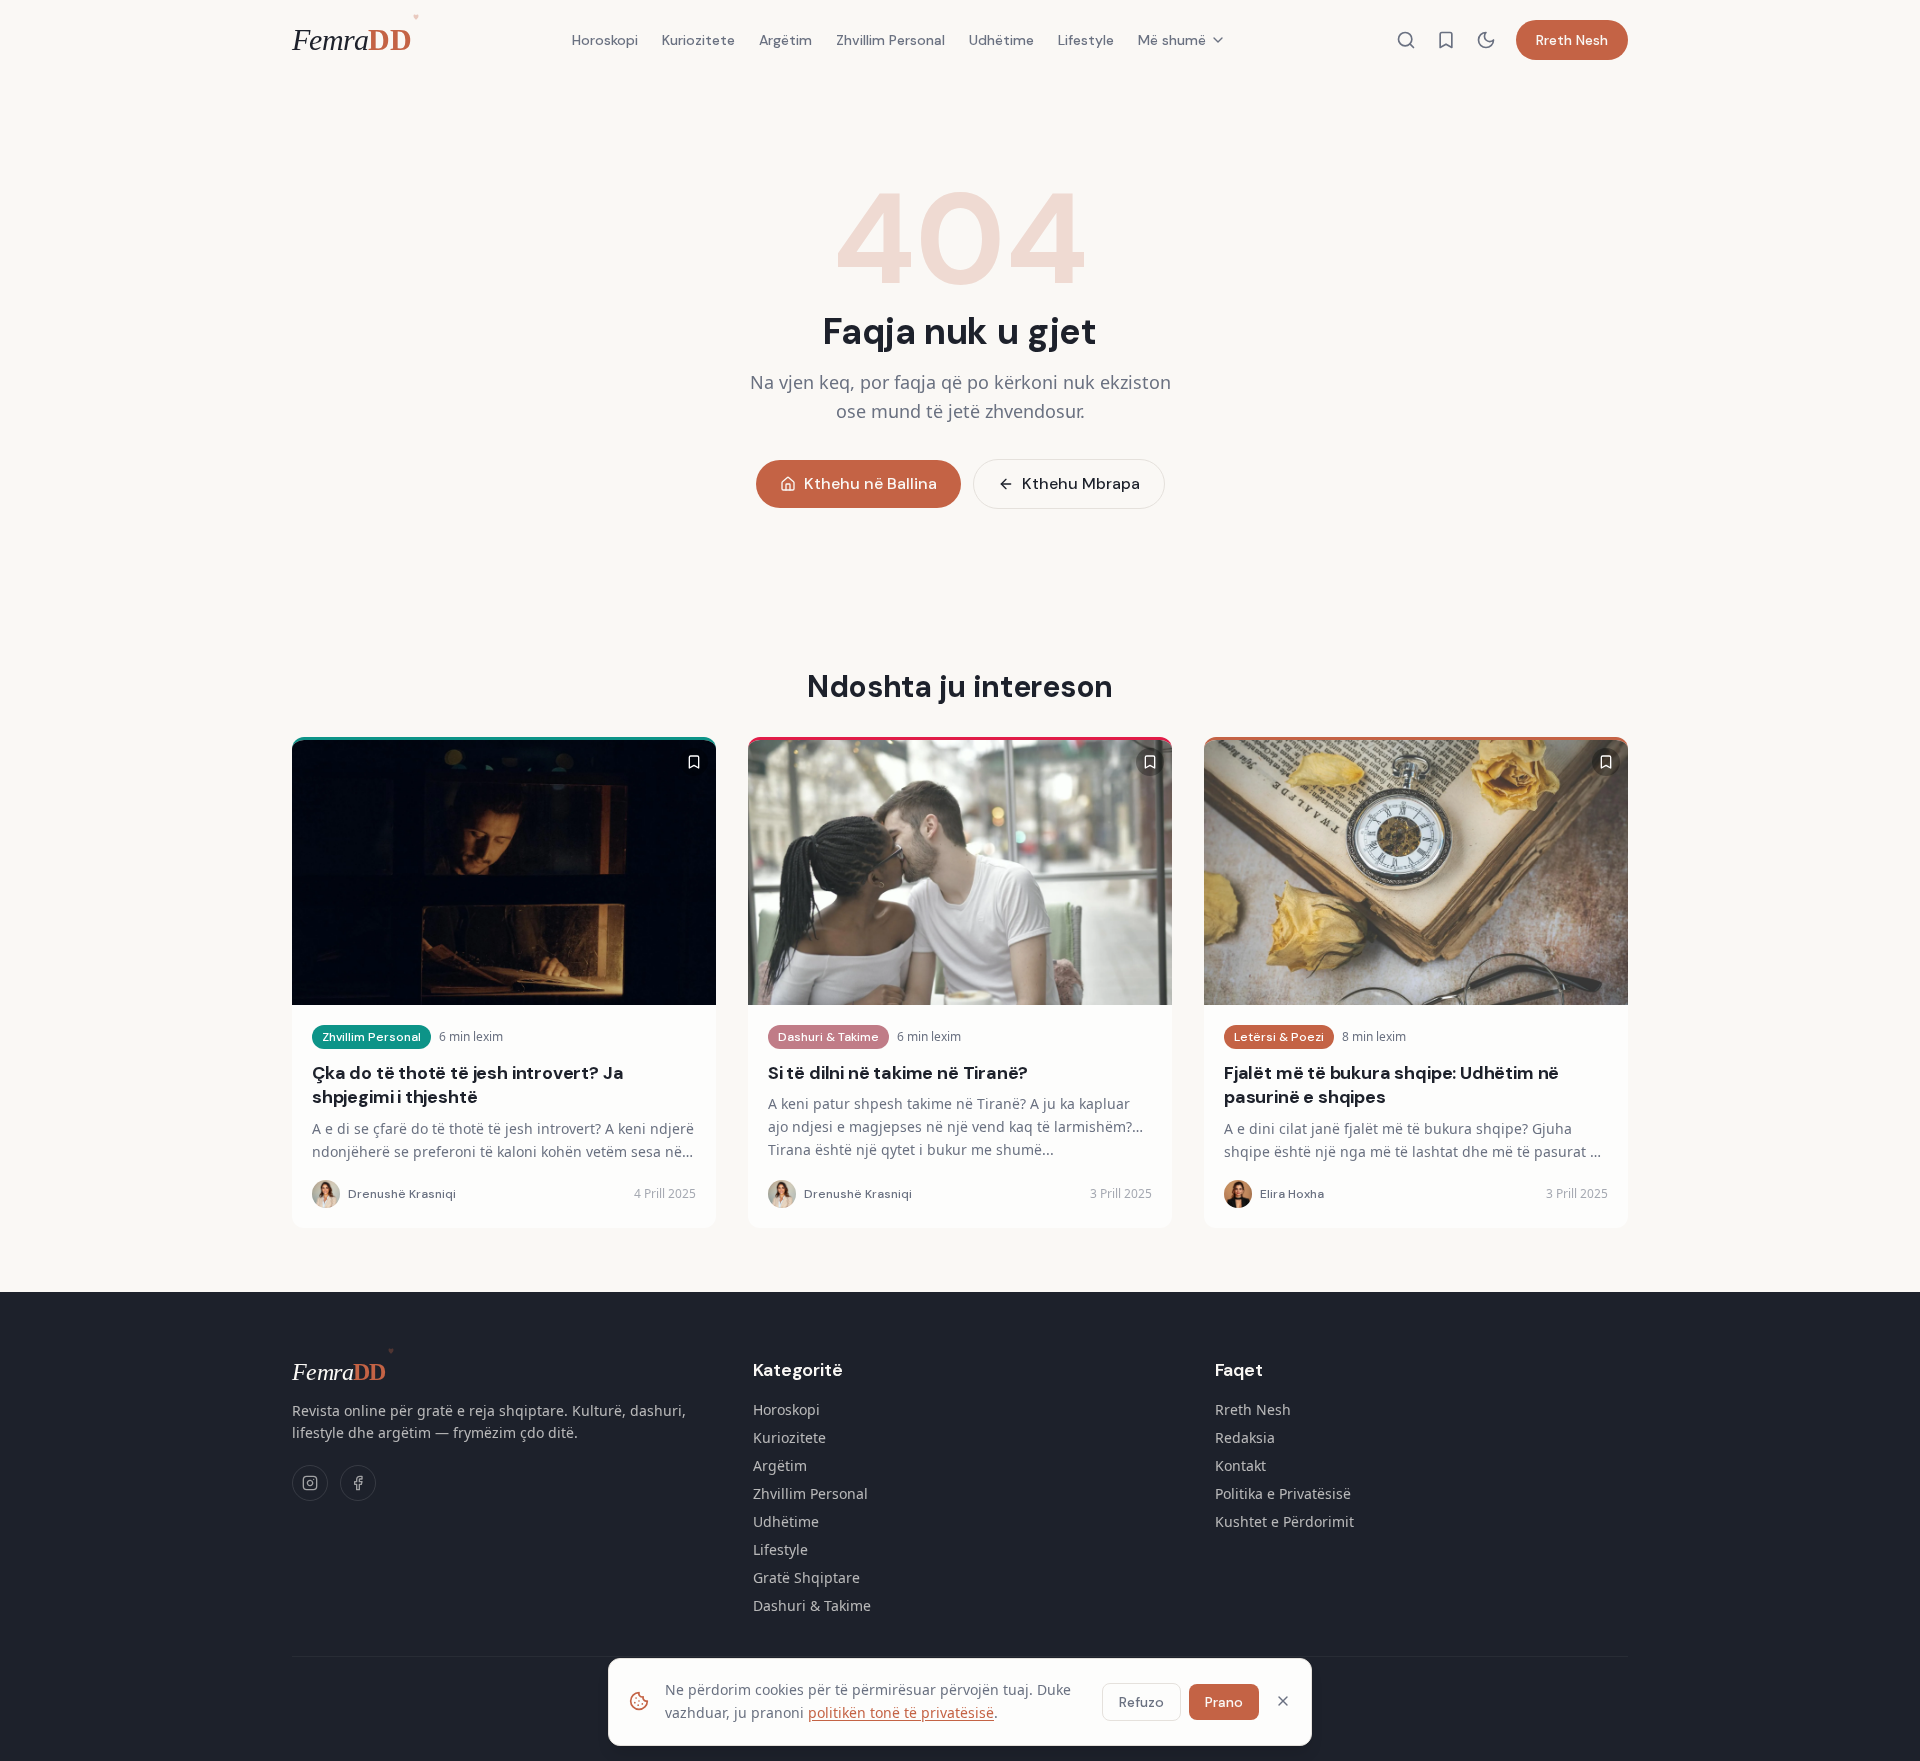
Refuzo (1141, 1701)
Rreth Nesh (1572, 40)
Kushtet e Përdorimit (1284, 1521)
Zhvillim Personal (890, 40)
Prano (1224, 1701)
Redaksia (1245, 1437)
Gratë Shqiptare (806, 1577)
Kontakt (1240, 1465)
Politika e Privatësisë (1283, 1493)
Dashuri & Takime (812, 1605)
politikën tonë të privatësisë (901, 1711)
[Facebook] (358, 1483)
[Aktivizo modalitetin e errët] (1486, 40)
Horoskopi (605, 40)
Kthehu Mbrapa (1081, 483)
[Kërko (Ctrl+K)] (1406, 40)
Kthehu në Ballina (870, 483)
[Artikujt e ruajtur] (1446, 40)
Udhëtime (1001, 40)
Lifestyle (1086, 40)
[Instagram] (310, 1483)
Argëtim (785, 40)
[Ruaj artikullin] (694, 762)
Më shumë (1172, 40)
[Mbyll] (1283, 1701)
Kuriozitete (698, 40)
